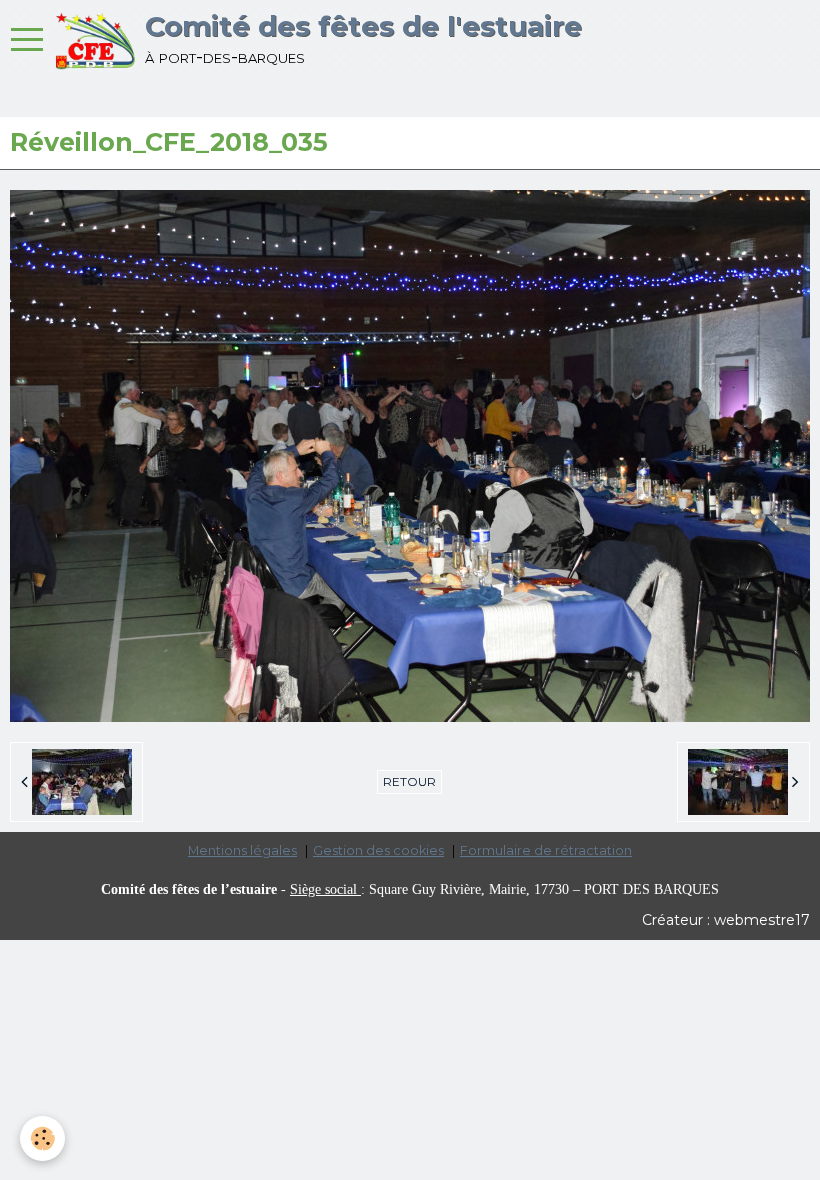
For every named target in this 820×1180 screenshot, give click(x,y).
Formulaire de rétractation (546, 850)
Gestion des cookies (378, 850)
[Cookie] (42, 1138)
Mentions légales (242, 850)
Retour (409, 781)
